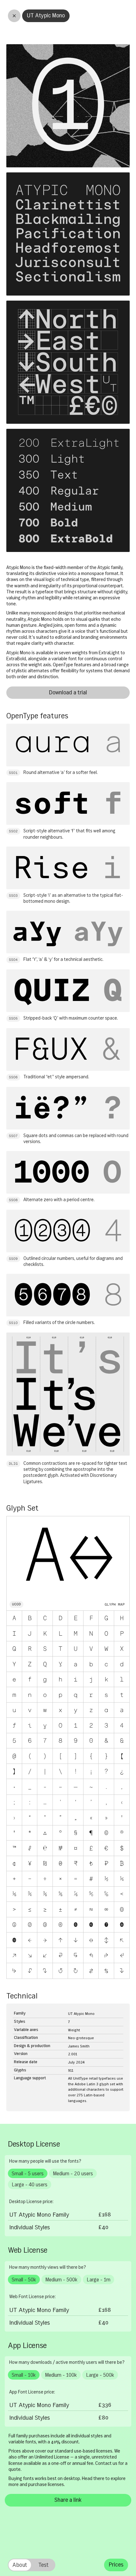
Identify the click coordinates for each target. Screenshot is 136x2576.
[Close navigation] (14, 16)
